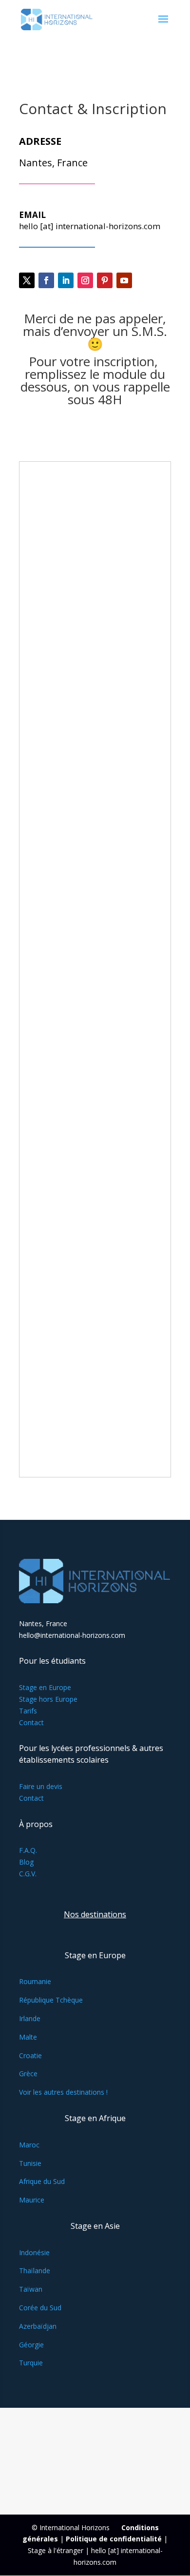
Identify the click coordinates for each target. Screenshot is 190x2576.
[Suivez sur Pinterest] (105, 280)
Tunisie (30, 2163)
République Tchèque (51, 2000)
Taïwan (31, 2289)
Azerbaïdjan (38, 2326)
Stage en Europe (45, 1687)
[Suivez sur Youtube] (124, 280)
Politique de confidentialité (114, 2539)
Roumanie (35, 1981)
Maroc (29, 2145)
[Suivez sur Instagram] (85, 280)
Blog (26, 1862)
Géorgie (31, 2345)
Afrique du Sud (42, 2181)
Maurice (32, 2200)
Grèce (28, 2074)
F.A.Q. (28, 1850)
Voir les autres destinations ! (63, 2092)
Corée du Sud (40, 2308)
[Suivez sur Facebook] (46, 280)
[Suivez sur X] (27, 280)
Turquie (31, 2363)
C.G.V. (28, 1874)
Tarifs (28, 1711)
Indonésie (34, 2252)
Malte (28, 2037)
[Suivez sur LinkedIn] (66, 280)
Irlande (30, 2018)
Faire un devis (41, 1786)
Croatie (30, 2055)
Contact (31, 1722)
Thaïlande (35, 2271)
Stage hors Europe (48, 1699)
